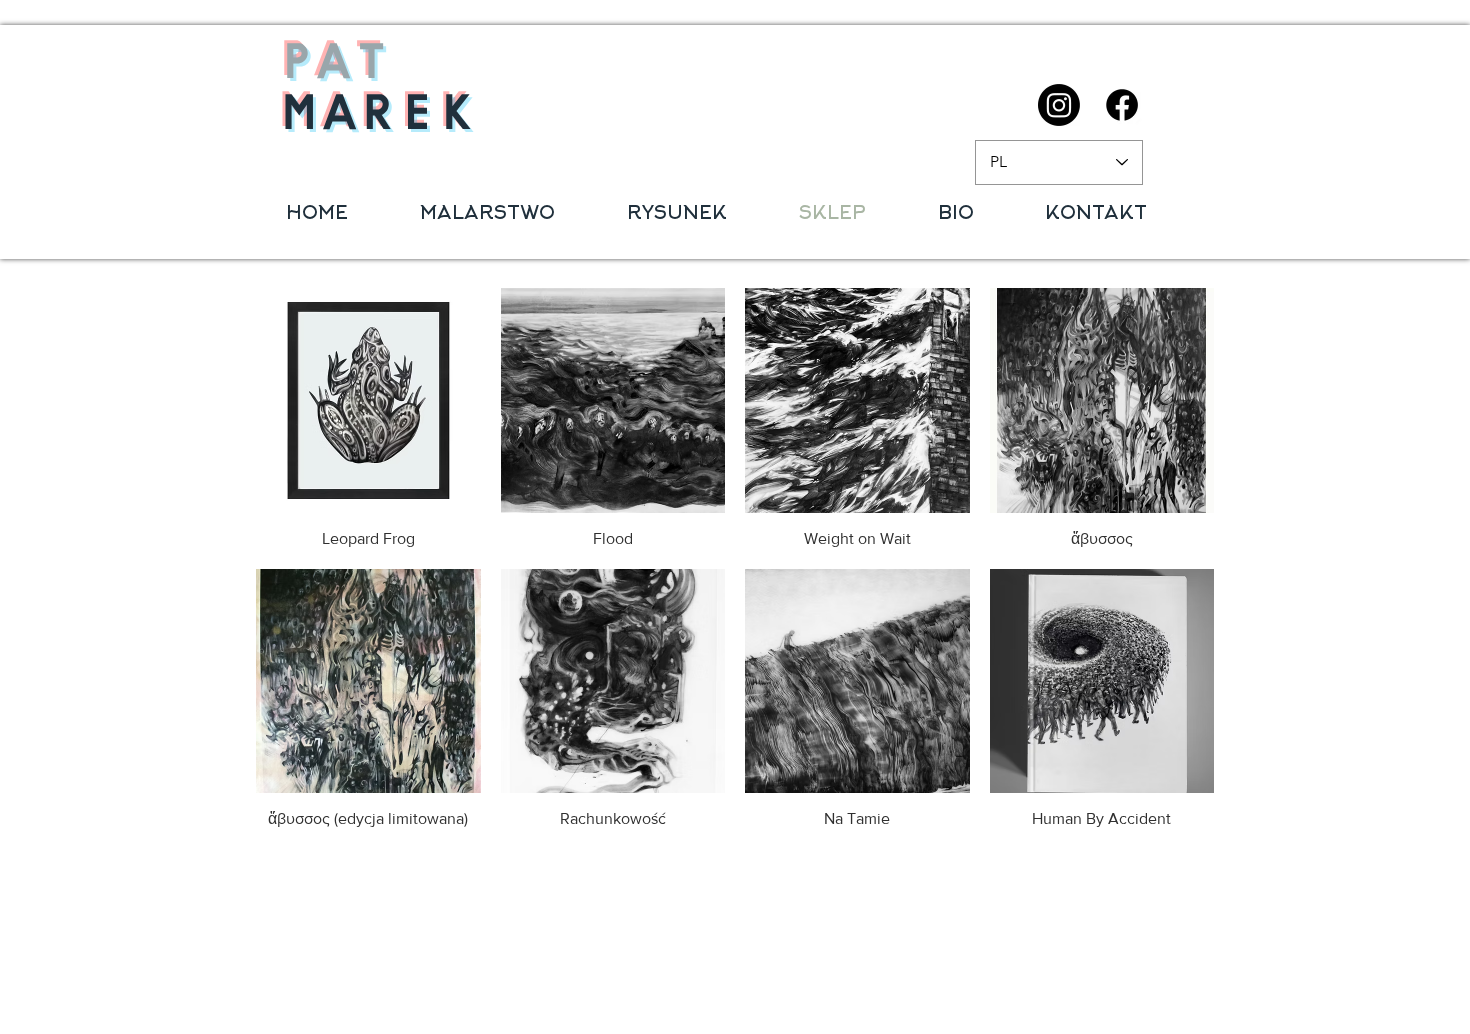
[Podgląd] (368, 400)
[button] (487, 215)
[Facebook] (1122, 105)
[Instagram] (1059, 105)
